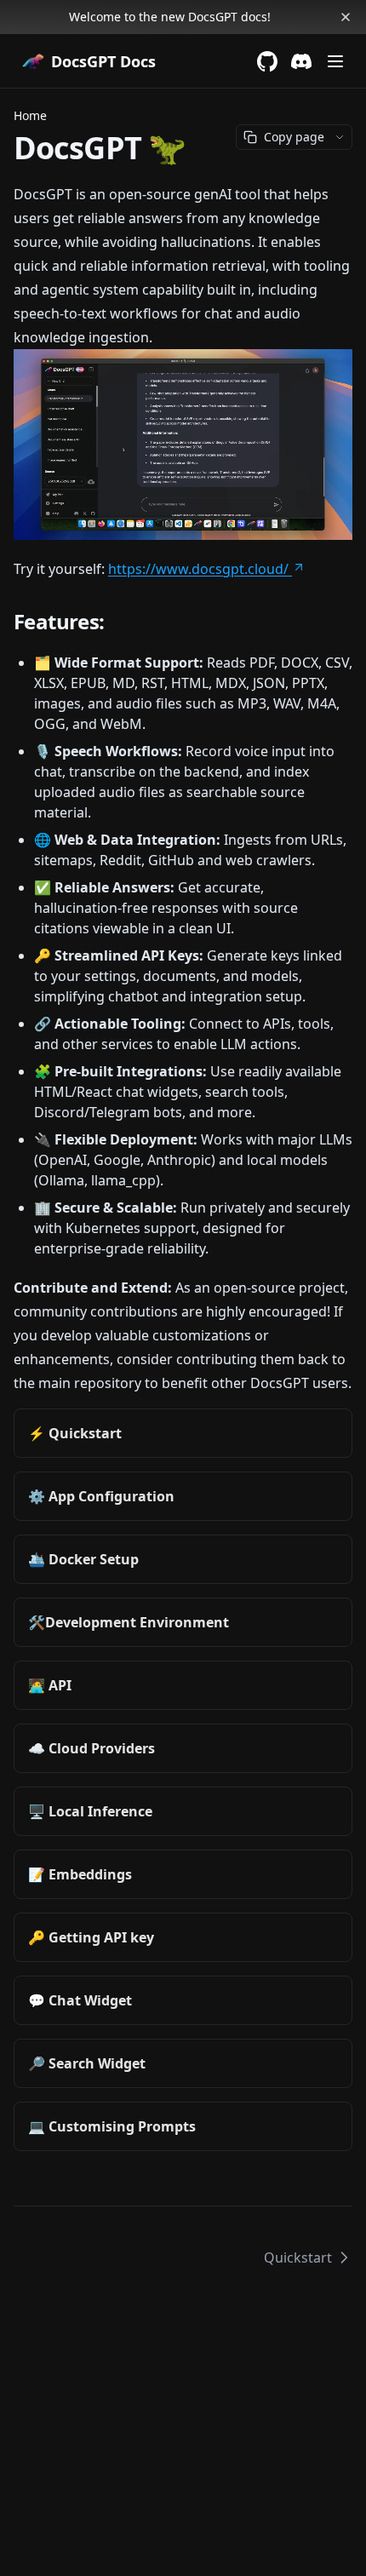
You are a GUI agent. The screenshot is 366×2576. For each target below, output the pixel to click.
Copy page (294, 137)
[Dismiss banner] (346, 17)
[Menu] (335, 61)
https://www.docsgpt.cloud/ (198, 569)
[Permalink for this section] (118, 621)
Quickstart (298, 2258)
